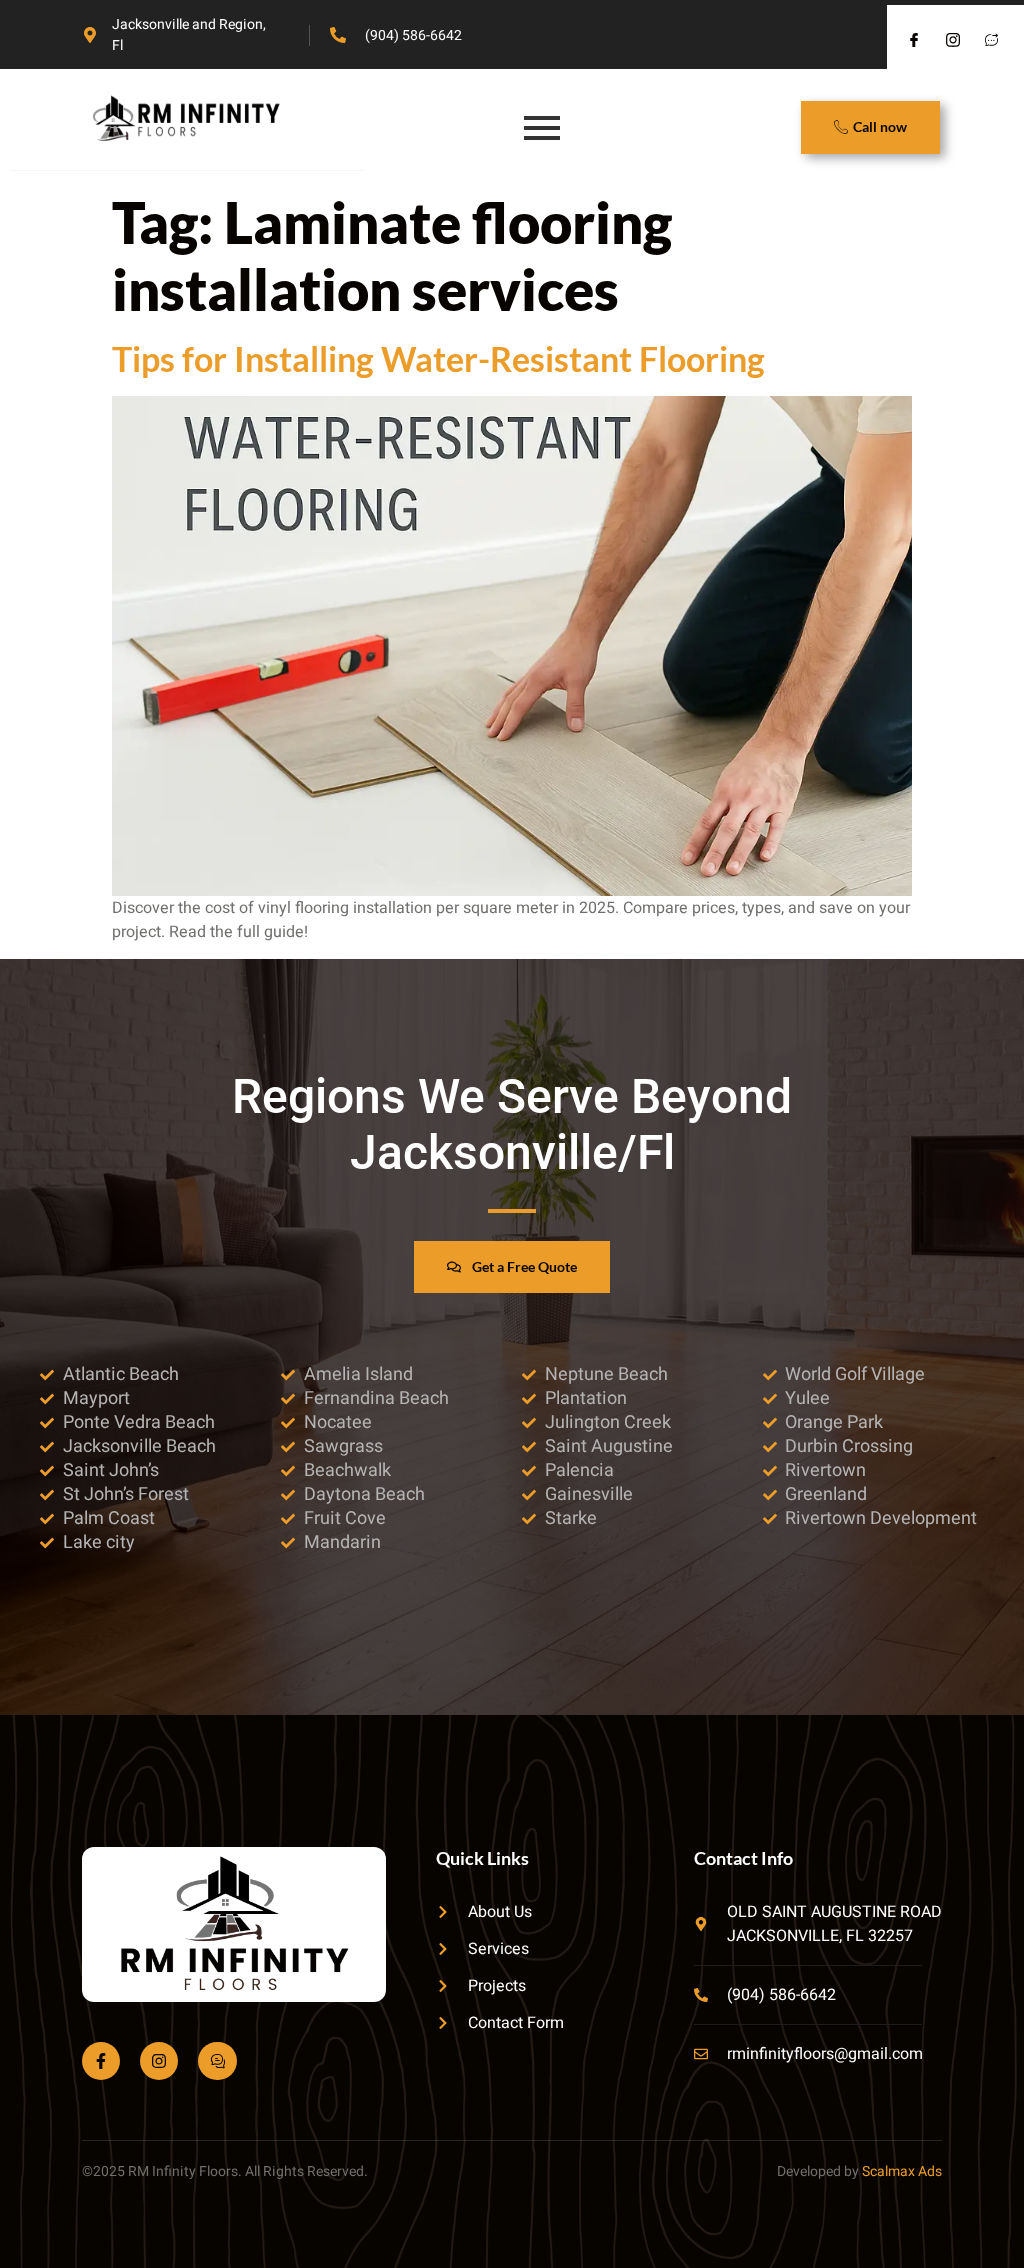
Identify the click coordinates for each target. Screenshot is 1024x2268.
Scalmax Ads (902, 2171)
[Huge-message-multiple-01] (217, 2061)
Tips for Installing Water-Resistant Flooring (438, 358)
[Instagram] (159, 2061)
